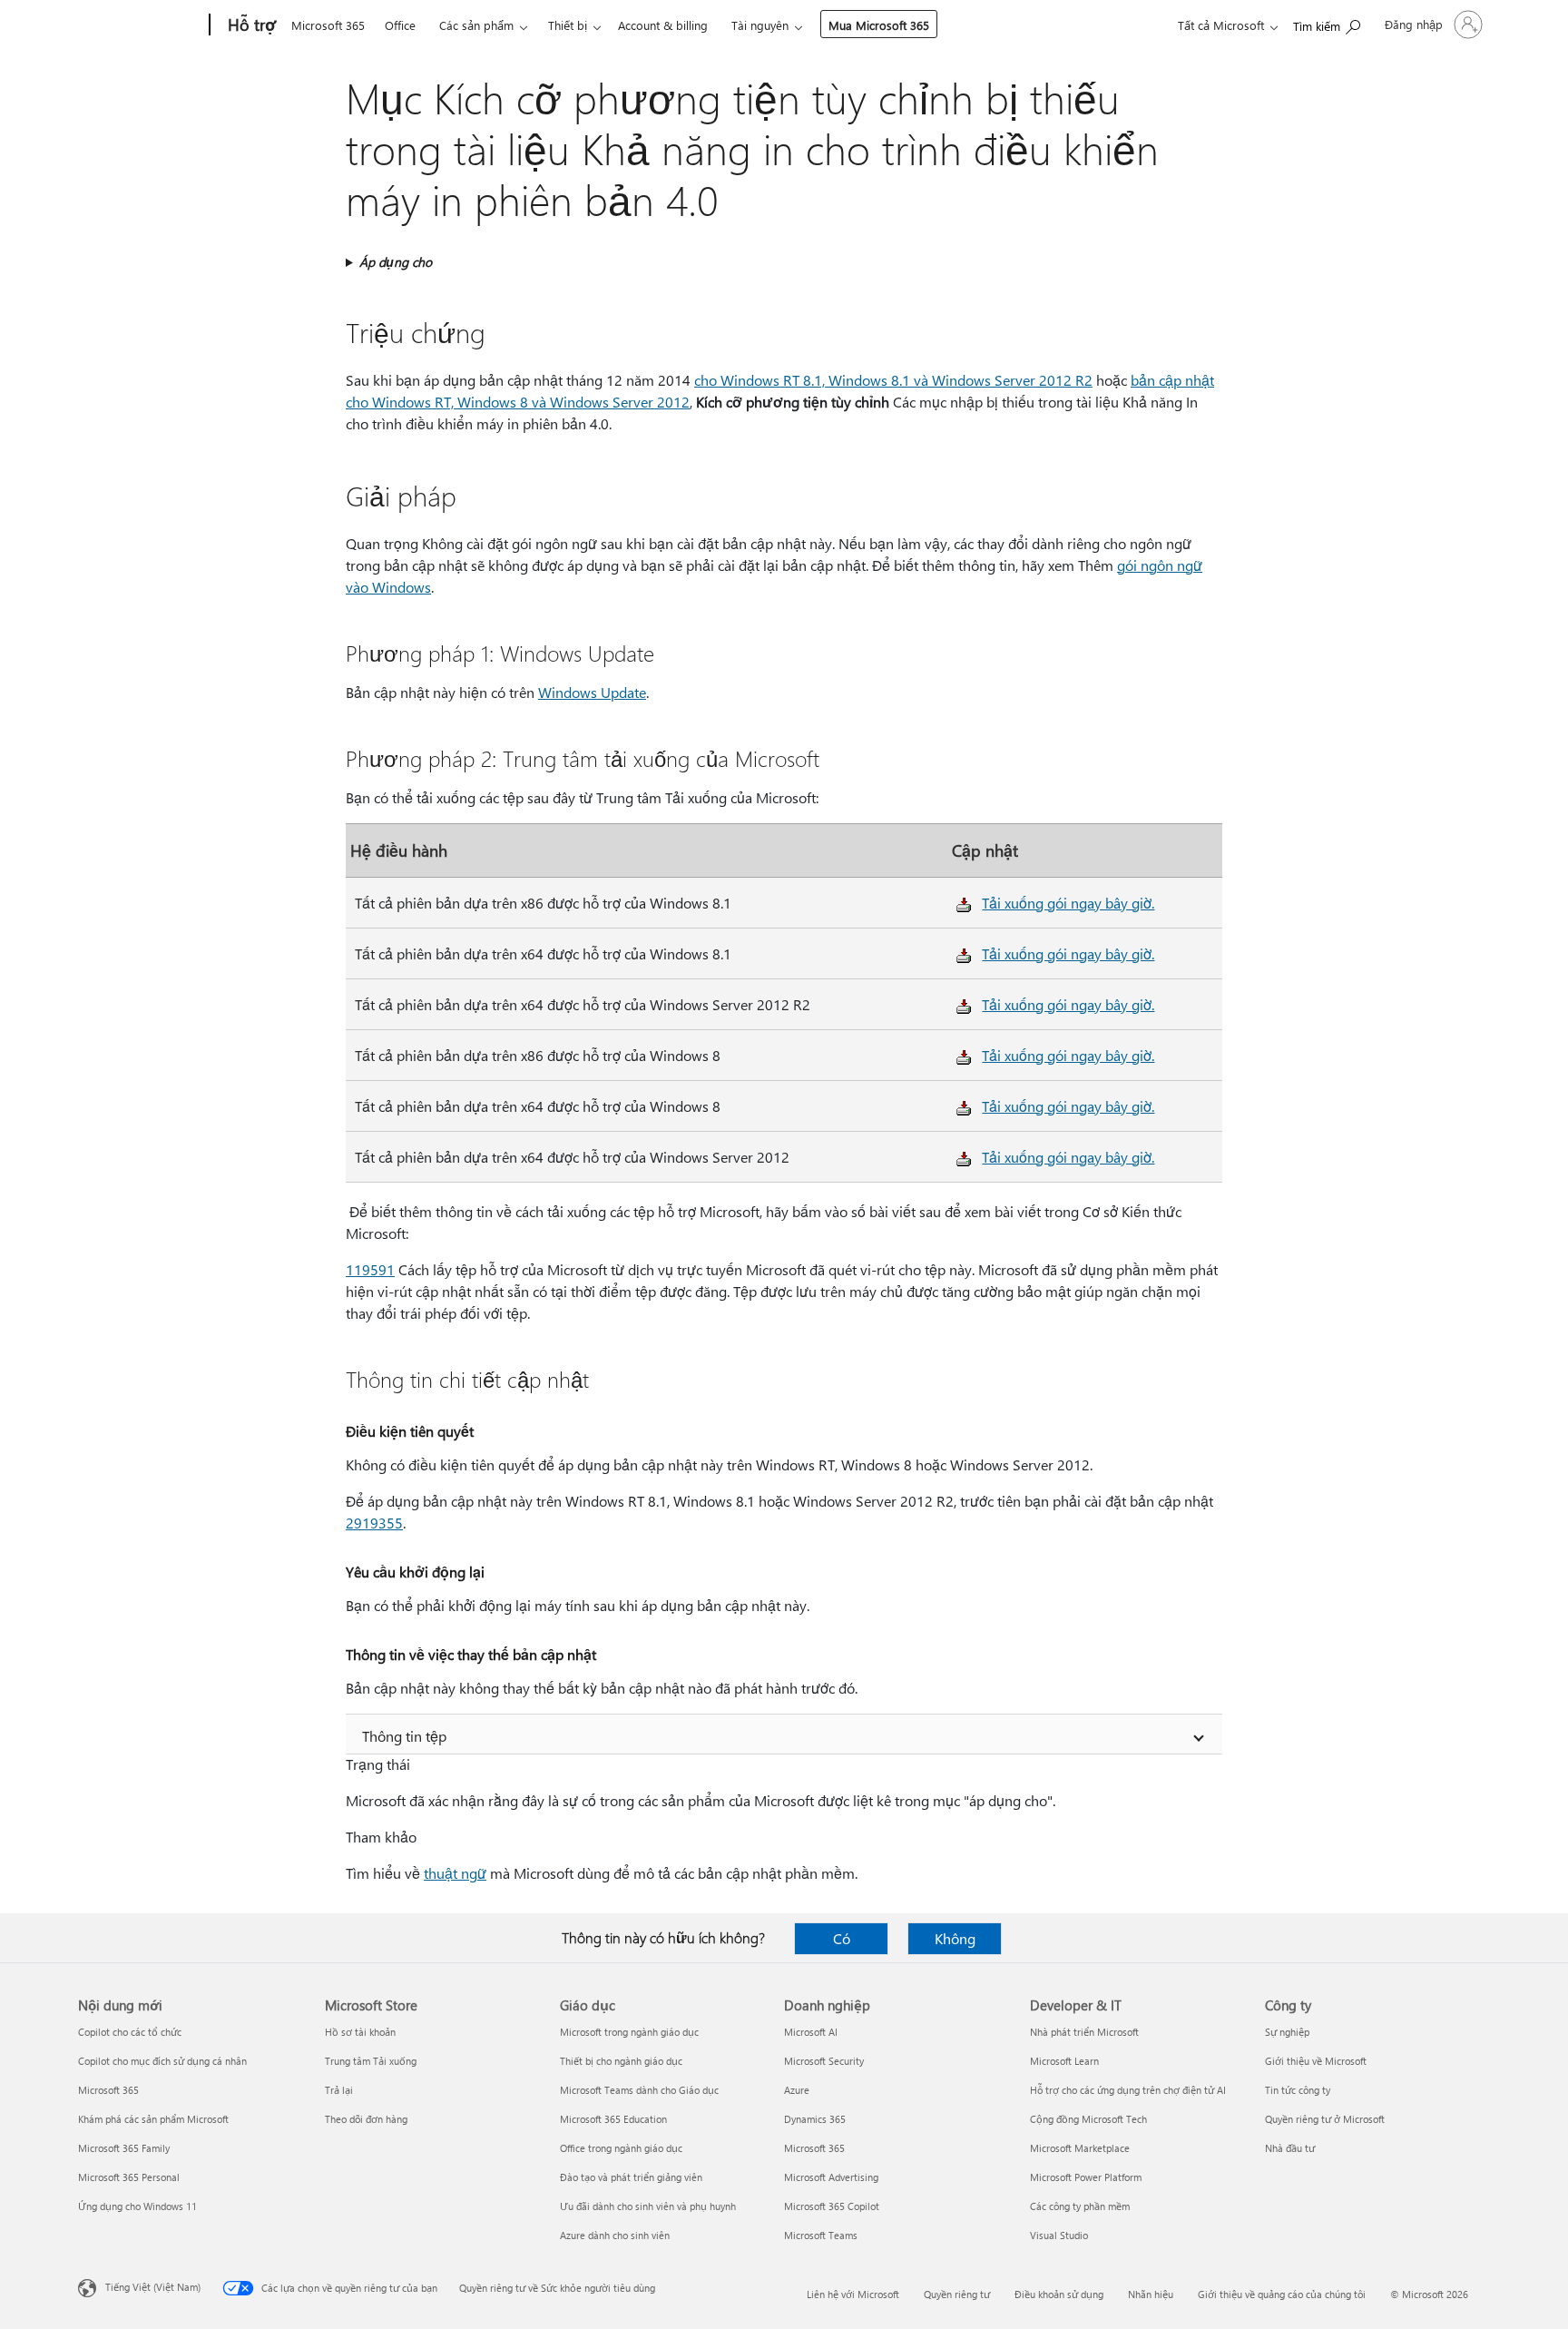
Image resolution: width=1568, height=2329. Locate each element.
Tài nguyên (760, 25)
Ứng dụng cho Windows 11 (137, 2206)
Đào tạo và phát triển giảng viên (631, 2177)
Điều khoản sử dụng (1059, 2294)
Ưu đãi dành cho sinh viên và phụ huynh (648, 2206)
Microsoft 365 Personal (129, 2177)
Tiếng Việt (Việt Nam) (153, 2287)
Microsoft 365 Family (124, 2148)
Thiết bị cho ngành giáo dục (621, 2061)
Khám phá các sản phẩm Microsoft (153, 2119)
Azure (797, 2090)
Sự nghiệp (1287, 2032)
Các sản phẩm (476, 25)
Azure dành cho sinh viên (615, 2235)
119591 (370, 1269)
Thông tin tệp (404, 1736)
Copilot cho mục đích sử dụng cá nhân (162, 2061)
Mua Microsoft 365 (879, 25)
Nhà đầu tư (1290, 2148)
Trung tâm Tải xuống (371, 2061)
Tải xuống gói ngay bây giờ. (1068, 903)
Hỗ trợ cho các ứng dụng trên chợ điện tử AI (1128, 2090)
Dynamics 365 (815, 2119)
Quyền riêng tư (957, 2294)
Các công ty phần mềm (1080, 2206)
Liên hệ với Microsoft (853, 2294)
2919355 (374, 1523)
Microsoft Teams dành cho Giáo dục (639, 2090)
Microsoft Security (824, 2061)
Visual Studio (1059, 2235)
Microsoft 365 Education (613, 2119)
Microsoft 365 (328, 25)
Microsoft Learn (1064, 2061)
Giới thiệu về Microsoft (1316, 2061)
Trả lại (339, 2090)
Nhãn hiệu (1151, 2294)
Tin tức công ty (1298, 2090)
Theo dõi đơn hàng (366, 2119)
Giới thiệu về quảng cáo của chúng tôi (1282, 2294)
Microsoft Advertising (831, 2177)
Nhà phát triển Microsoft (1084, 2032)
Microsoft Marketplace (1080, 2148)
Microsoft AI (811, 2032)
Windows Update (592, 692)
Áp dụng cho (396, 262)
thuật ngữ (455, 1873)
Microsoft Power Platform (1086, 2177)
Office (400, 25)
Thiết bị (568, 25)
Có (842, 1938)
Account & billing (663, 25)
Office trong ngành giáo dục (621, 2148)
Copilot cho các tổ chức (130, 2032)
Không (955, 1938)
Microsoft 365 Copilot (832, 2206)
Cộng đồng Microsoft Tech (1088, 2119)
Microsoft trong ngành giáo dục (629, 2032)
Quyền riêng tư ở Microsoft (1325, 2119)
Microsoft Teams (821, 2235)
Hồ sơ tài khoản (360, 2032)
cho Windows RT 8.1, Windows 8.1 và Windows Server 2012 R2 (893, 380)
